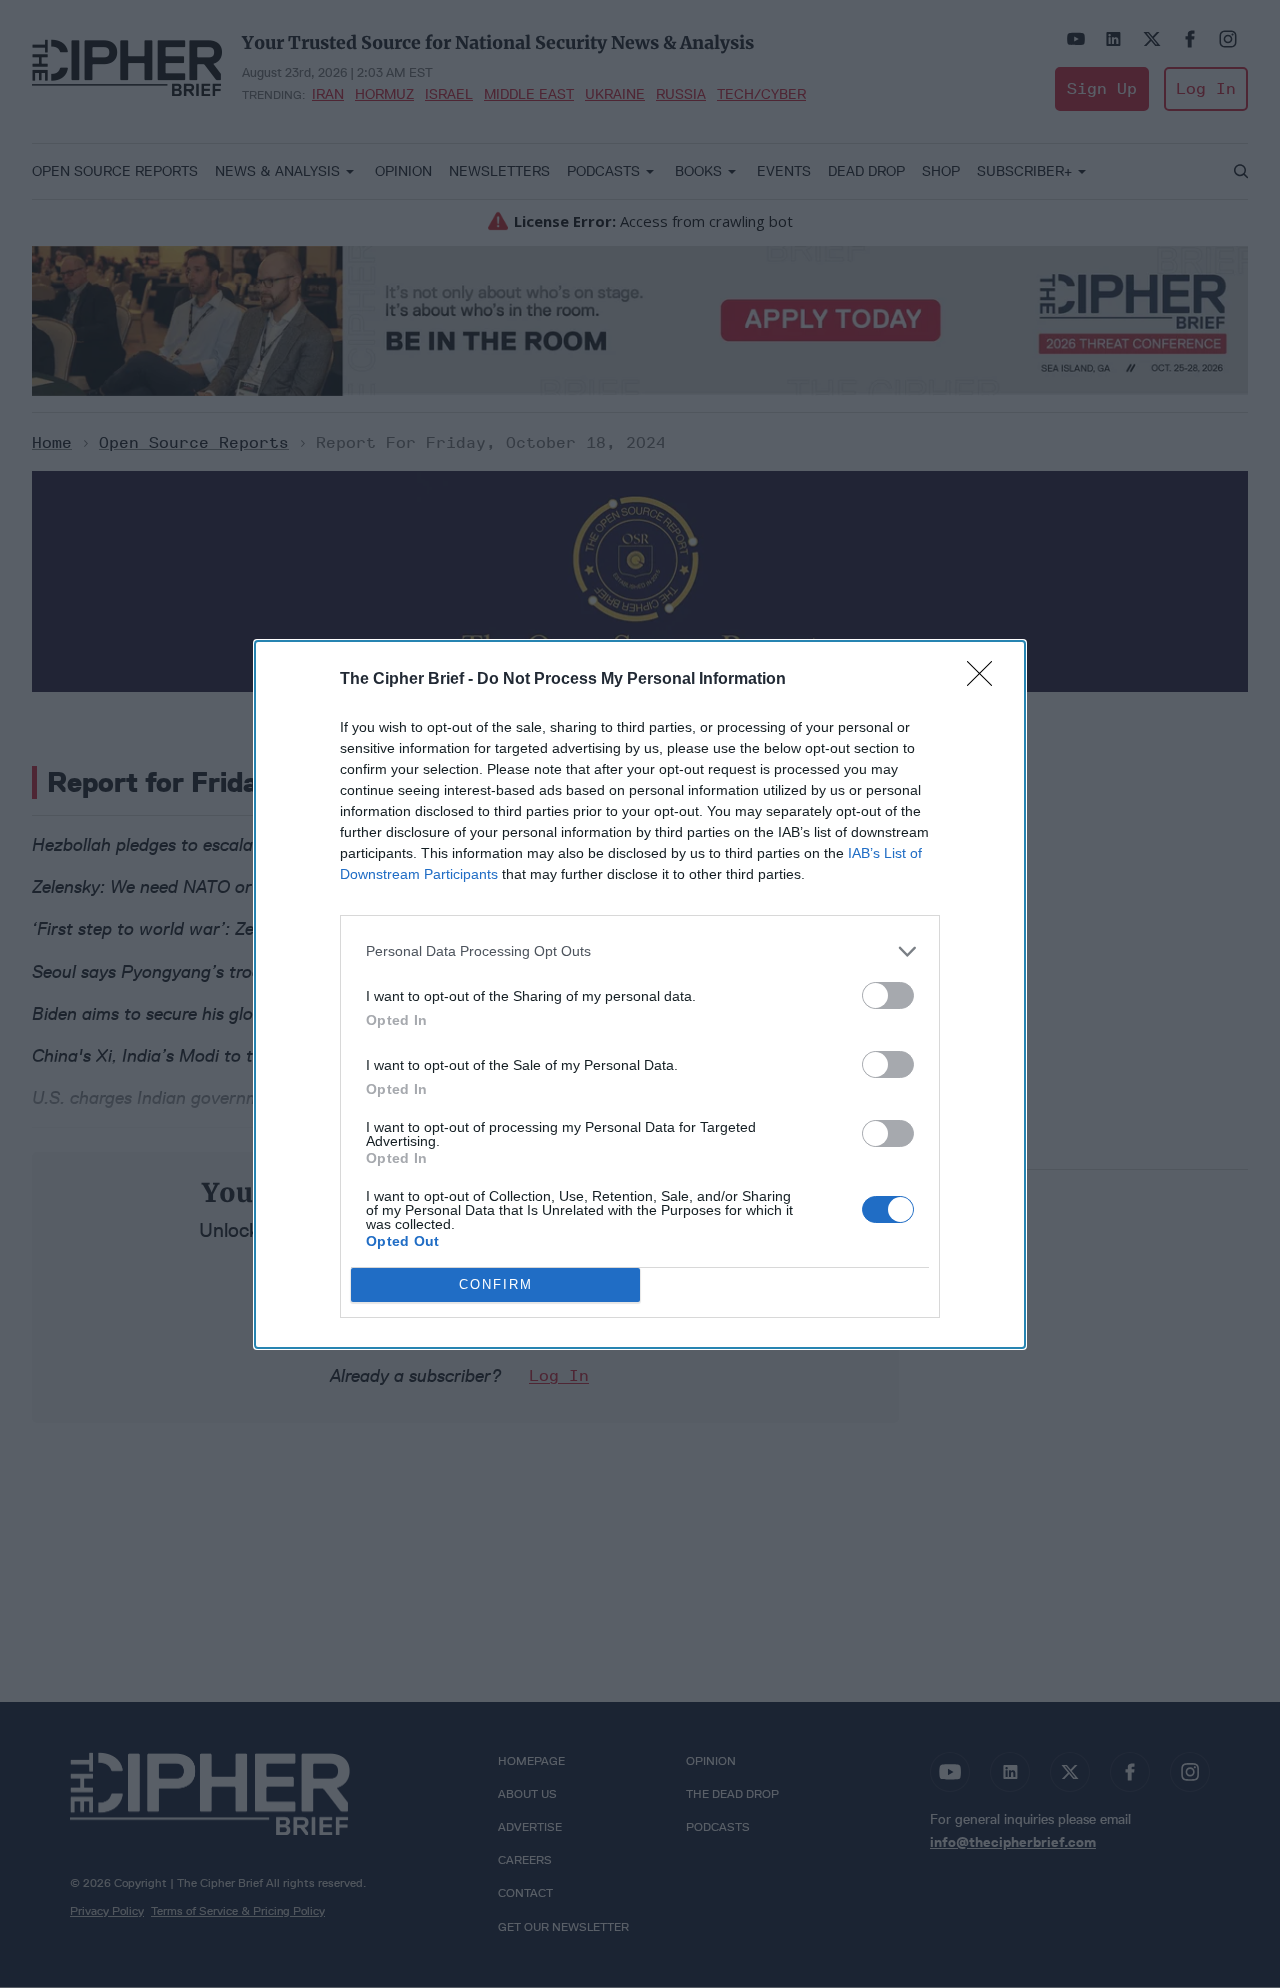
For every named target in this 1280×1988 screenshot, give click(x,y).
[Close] (986, 680)
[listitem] (640, 951)
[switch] (888, 995)
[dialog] (640, 994)
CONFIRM (496, 1284)
